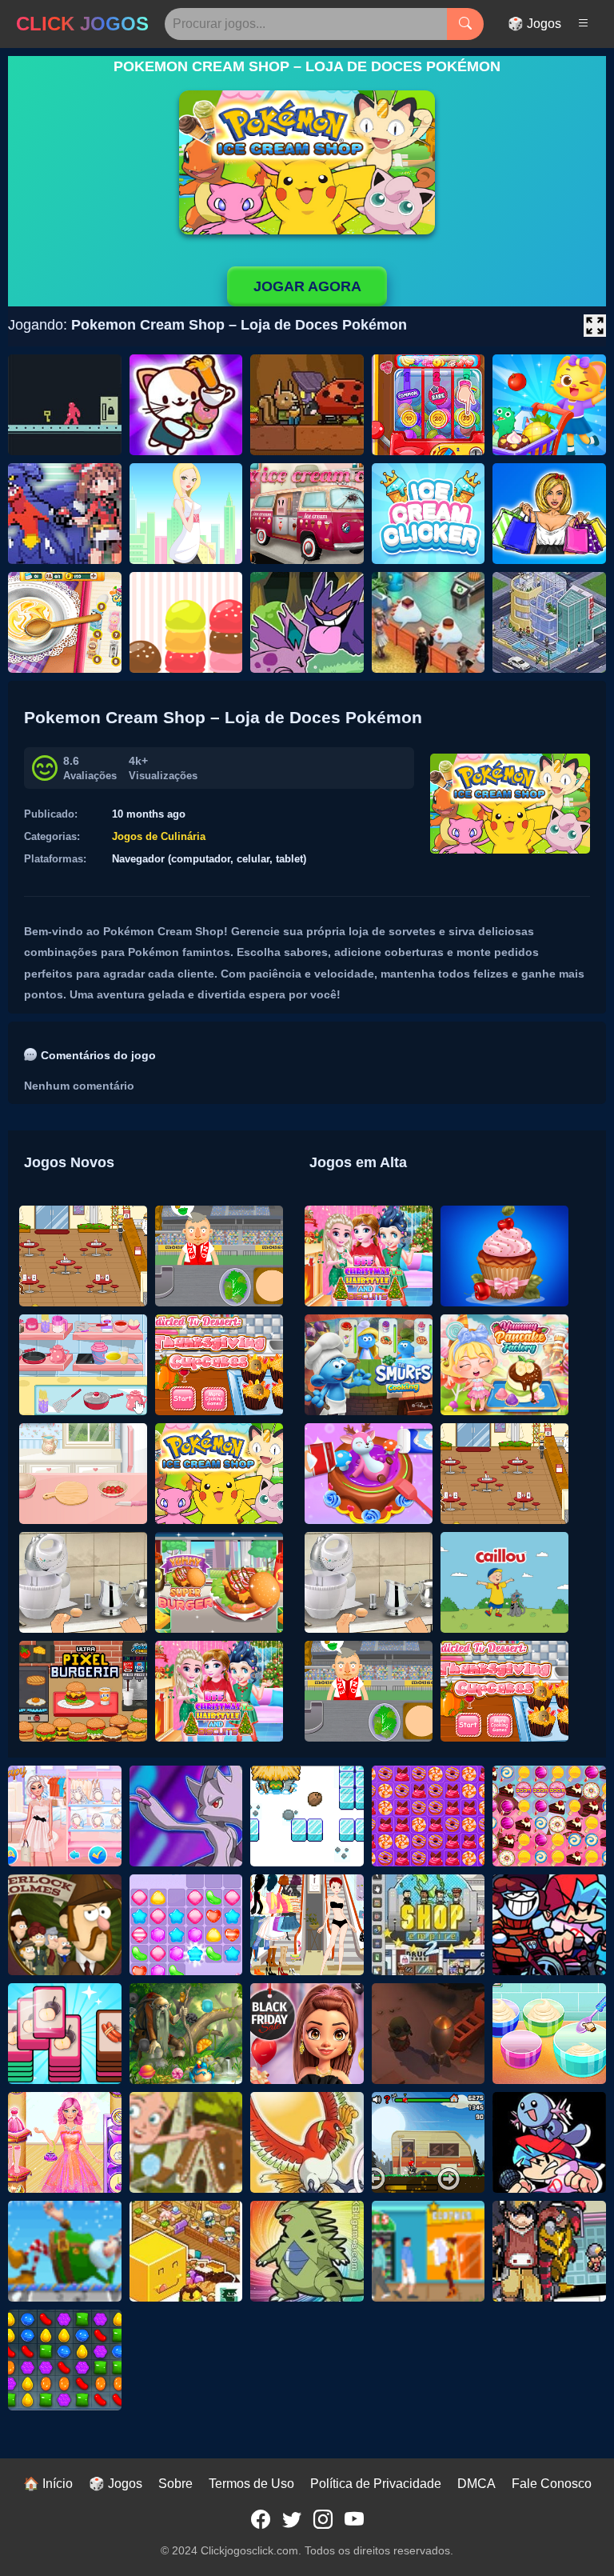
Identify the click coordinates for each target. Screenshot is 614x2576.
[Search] (465, 24)
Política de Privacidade (376, 2484)
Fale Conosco (552, 2484)
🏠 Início (48, 2484)
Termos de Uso (251, 2484)
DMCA (476, 2484)
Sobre (175, 2484)
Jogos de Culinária (159, 836)
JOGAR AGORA (307, 286)
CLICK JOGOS (82, 24)
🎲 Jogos (534, 24)
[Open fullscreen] (595, 326)
